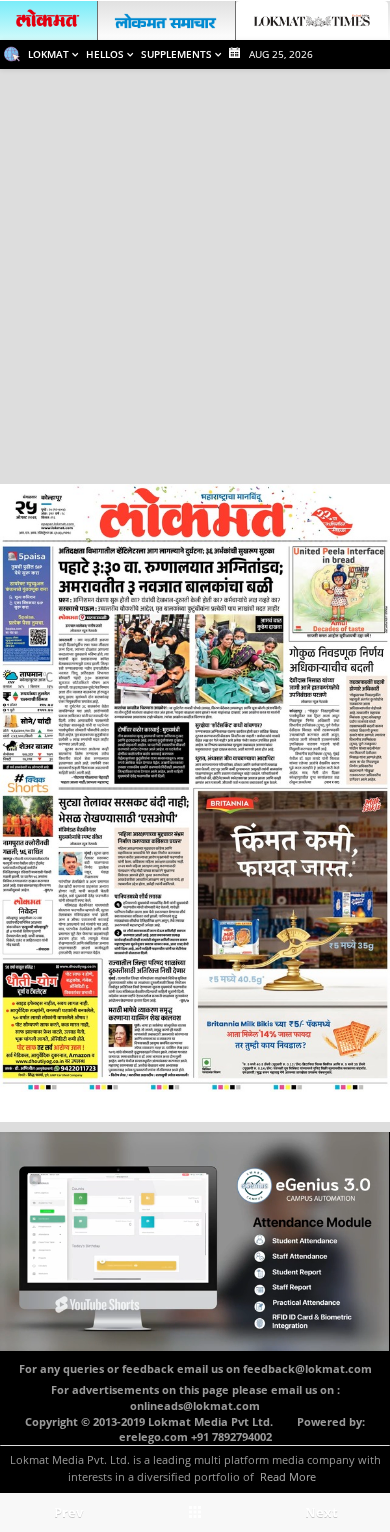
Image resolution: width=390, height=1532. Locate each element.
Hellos (106, 54)
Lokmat (50, 54)
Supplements (178, 54)
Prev (68, 1512)
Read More (288, 1476)
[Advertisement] (195, 274)
